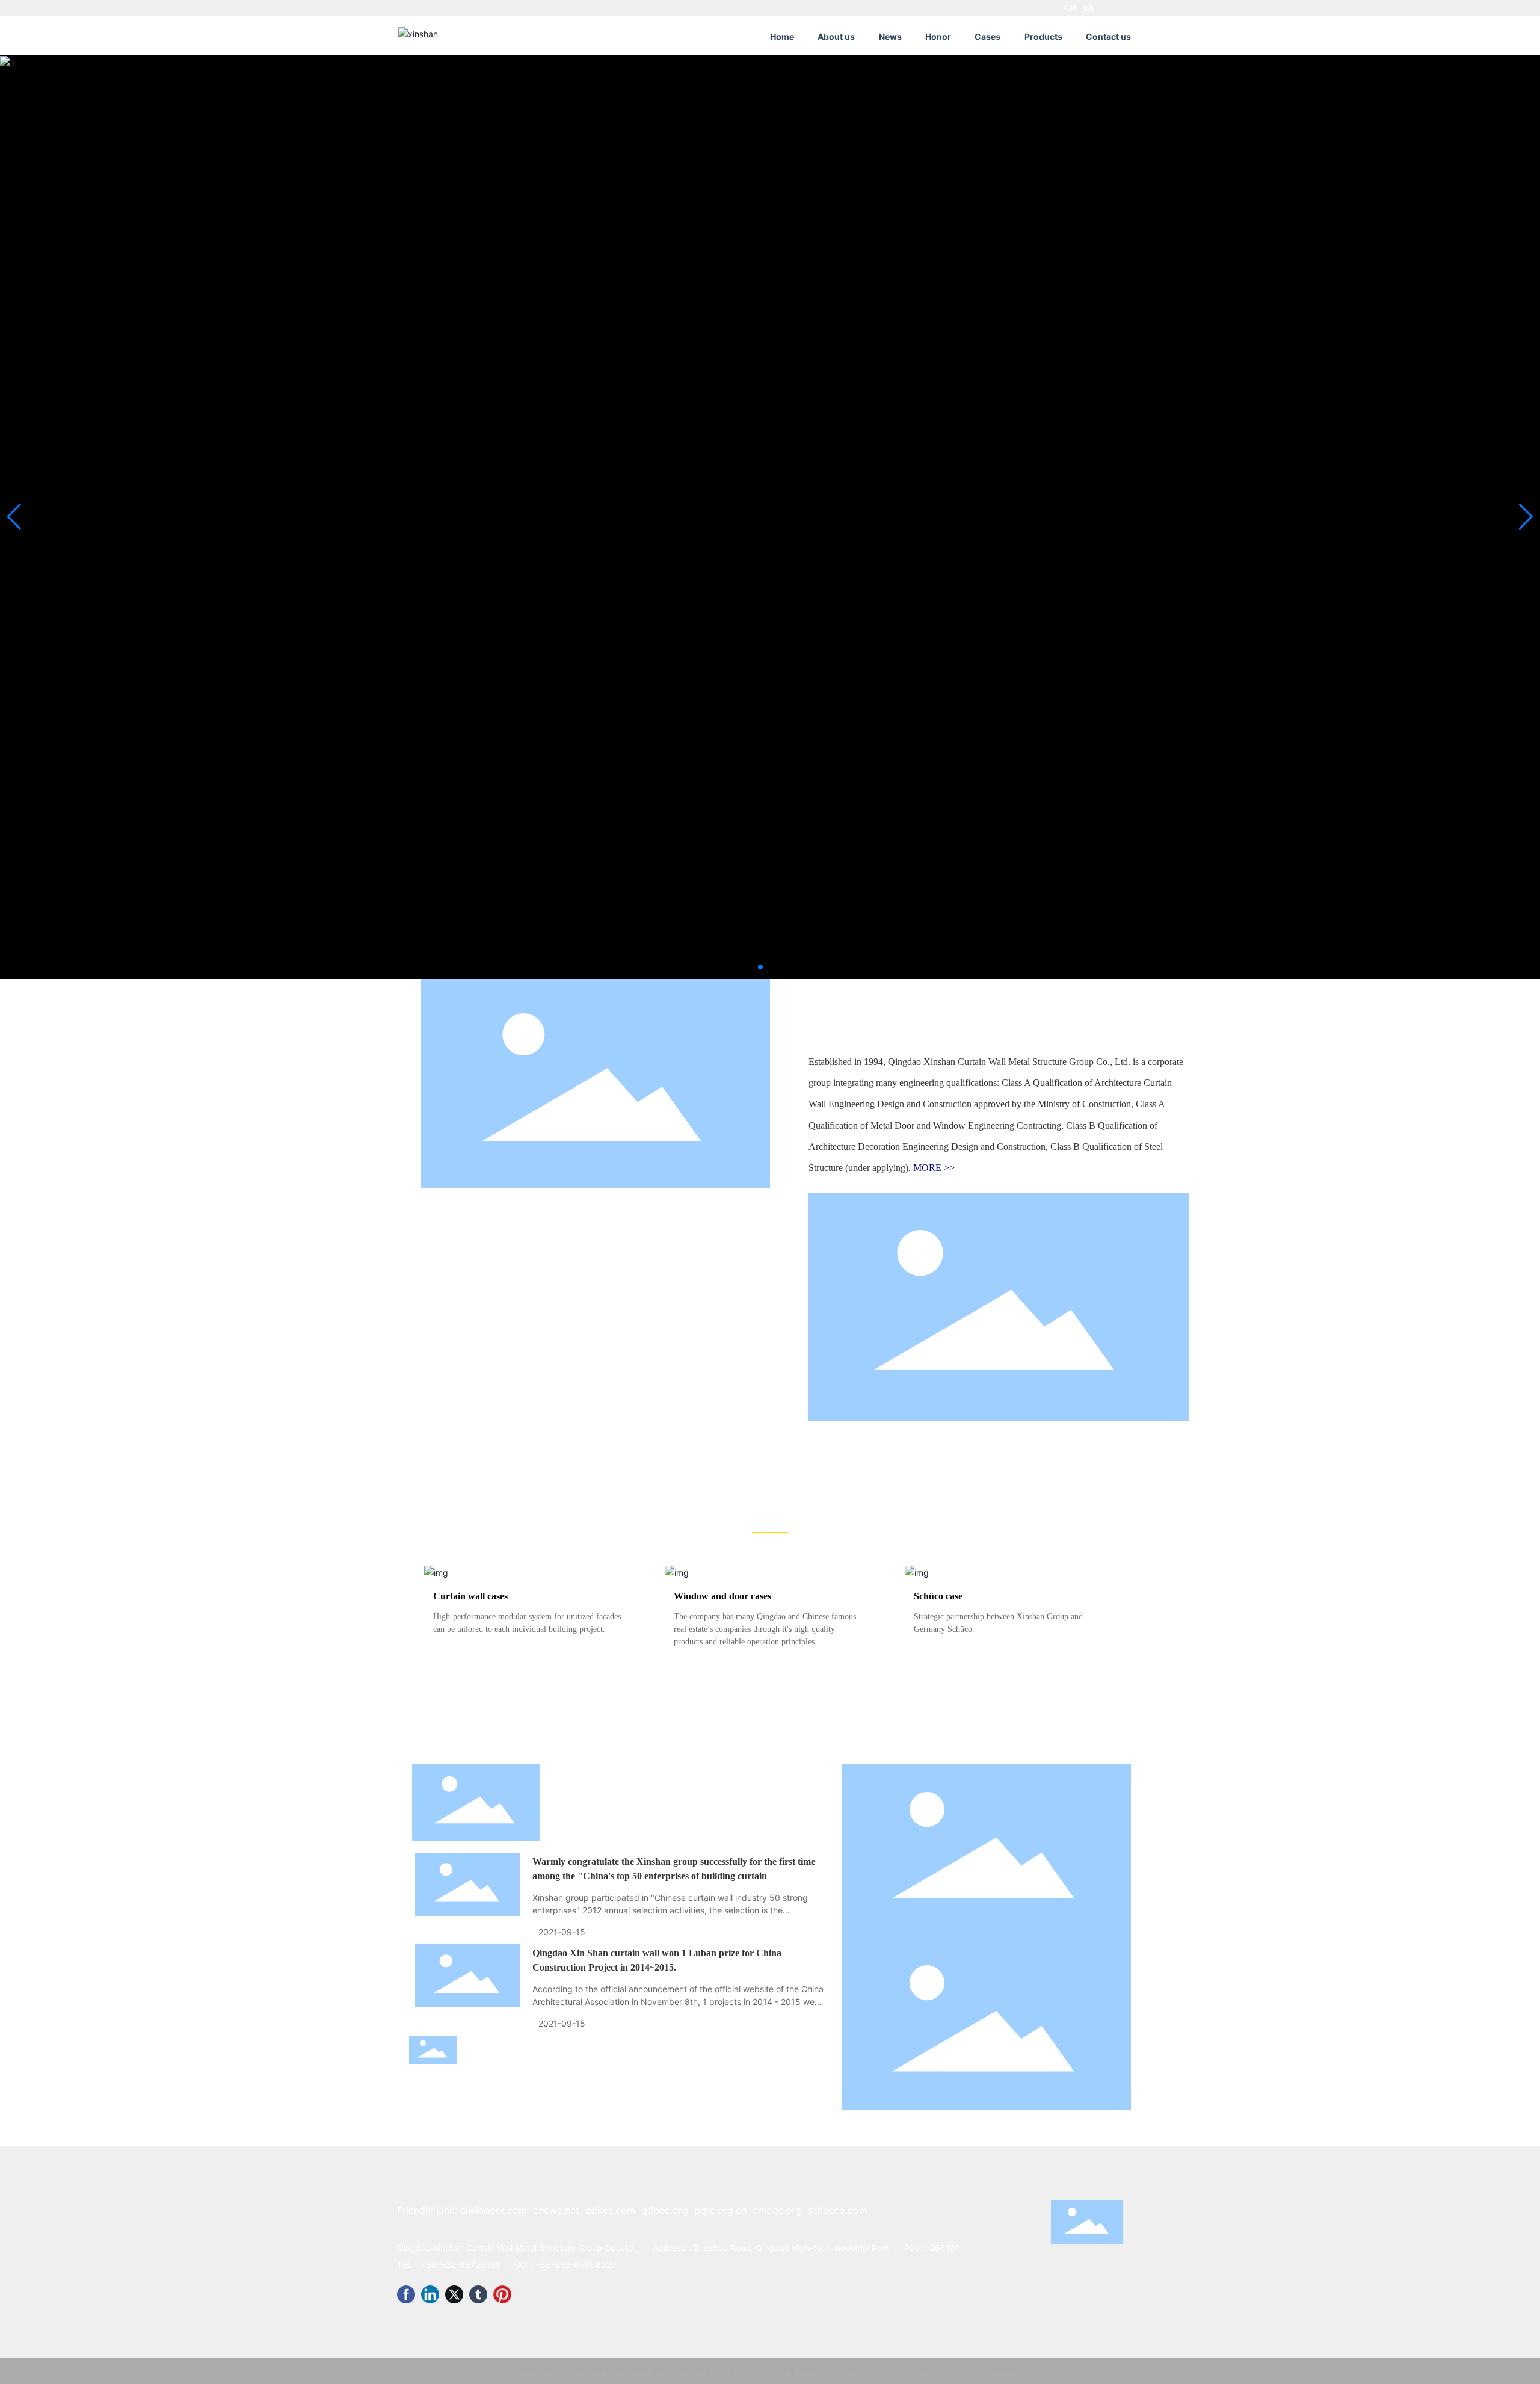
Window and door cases (722, 1596)
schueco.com (837, 2210)
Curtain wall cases (470, 1596)
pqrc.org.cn (720, 2210)
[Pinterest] (502, 2294)
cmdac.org (777, 2210)
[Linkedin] (430, 2294)
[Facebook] (406, 2294)
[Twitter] (454, 2294)
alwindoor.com (494, 2210)
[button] (760, 967)
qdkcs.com (610, 2210)
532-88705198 (471, 2265)
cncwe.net (556, 2210)
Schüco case (938, 1596)
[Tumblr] (478, 2294)
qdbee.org (665, 2210)
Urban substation (993, 2370)
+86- (430, 2265)
